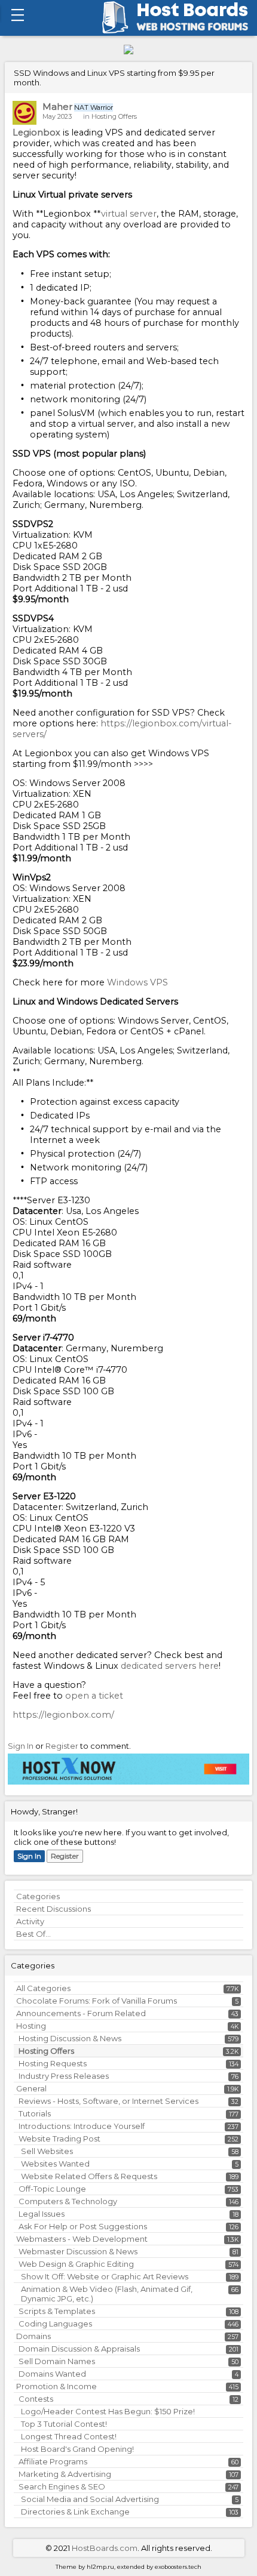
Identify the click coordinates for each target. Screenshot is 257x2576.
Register (65, 1856)
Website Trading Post (59, 2139)
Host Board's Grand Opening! (77, 2449)
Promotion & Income (56, 2386)
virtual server (129, 214)
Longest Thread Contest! (69, 2436)
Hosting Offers (46, 2051)
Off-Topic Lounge (52, 2189)
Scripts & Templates (57, 2311)
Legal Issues (42, 2214)
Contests (36, 2399)
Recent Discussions (53, 1909)
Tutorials (35, 2113)
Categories (38, 1896)
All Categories (43, 1988)
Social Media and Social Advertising (90, 2499)
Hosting (31, 2026)
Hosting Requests (53, 2063)
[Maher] (25, 113)
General (31, 2088)
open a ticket (94, 1696)
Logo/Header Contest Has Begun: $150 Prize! (108, 2411)
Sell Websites (47, 2151)
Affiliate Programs (53, 2461)
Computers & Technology (68, 2201)
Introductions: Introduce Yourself (82, 2126)
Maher (57, 107)
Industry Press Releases (64, 2076)
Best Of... (33, 1934)
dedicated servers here (169, 1666)
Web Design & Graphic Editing (76, 2264)
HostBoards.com (105, 2548)
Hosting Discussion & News (70, 2038)
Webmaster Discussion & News (78, 2251)
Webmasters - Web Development (82, 2239)
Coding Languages (55, 2324)
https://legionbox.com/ (63, 1715)
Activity (30, 1921)
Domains (33, 2336)
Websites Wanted (55, 2164)
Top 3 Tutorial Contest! (64, 2424)
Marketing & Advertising (65, 2474)
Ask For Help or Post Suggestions (83, 2226)
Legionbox (38, 133)
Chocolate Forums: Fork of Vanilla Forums (97, 2001)
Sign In (29, 1856)
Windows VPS (137, 982)
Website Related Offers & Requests (89, 2176)
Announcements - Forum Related (81, 2013)
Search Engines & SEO (62, 2486)
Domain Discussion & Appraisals (79, 2349)
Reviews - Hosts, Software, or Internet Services (108, 2101)
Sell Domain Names (57, 2361)
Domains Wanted (52, 2374)
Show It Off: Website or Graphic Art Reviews (105, 2276)
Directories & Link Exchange (75, 2512)
